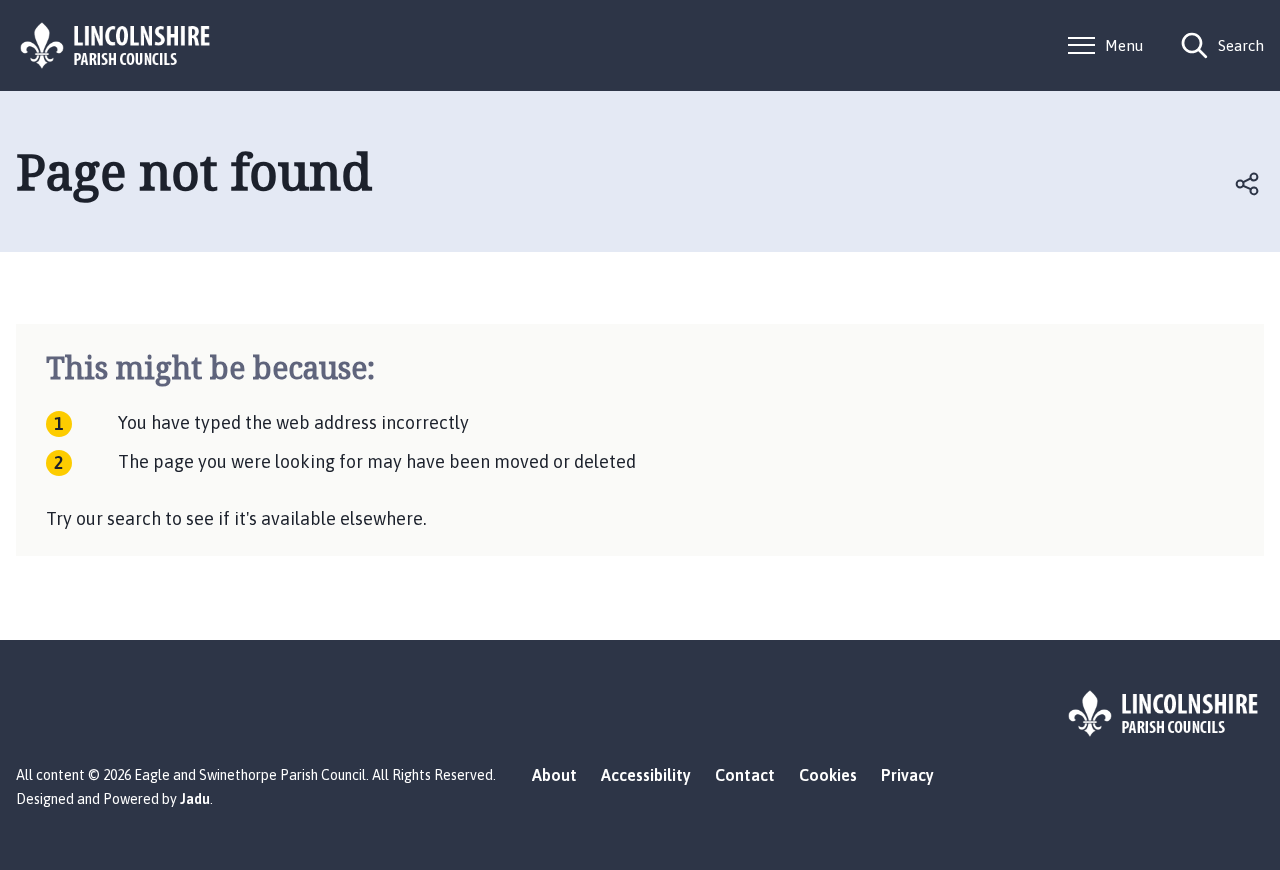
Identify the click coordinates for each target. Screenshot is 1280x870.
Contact (745, 775)
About (554, 775)
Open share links (1248, 184)
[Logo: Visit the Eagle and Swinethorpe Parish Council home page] (116, 45)
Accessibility (646, 775)
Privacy (907, 775)
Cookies (828, 775)
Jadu (195, 799)
